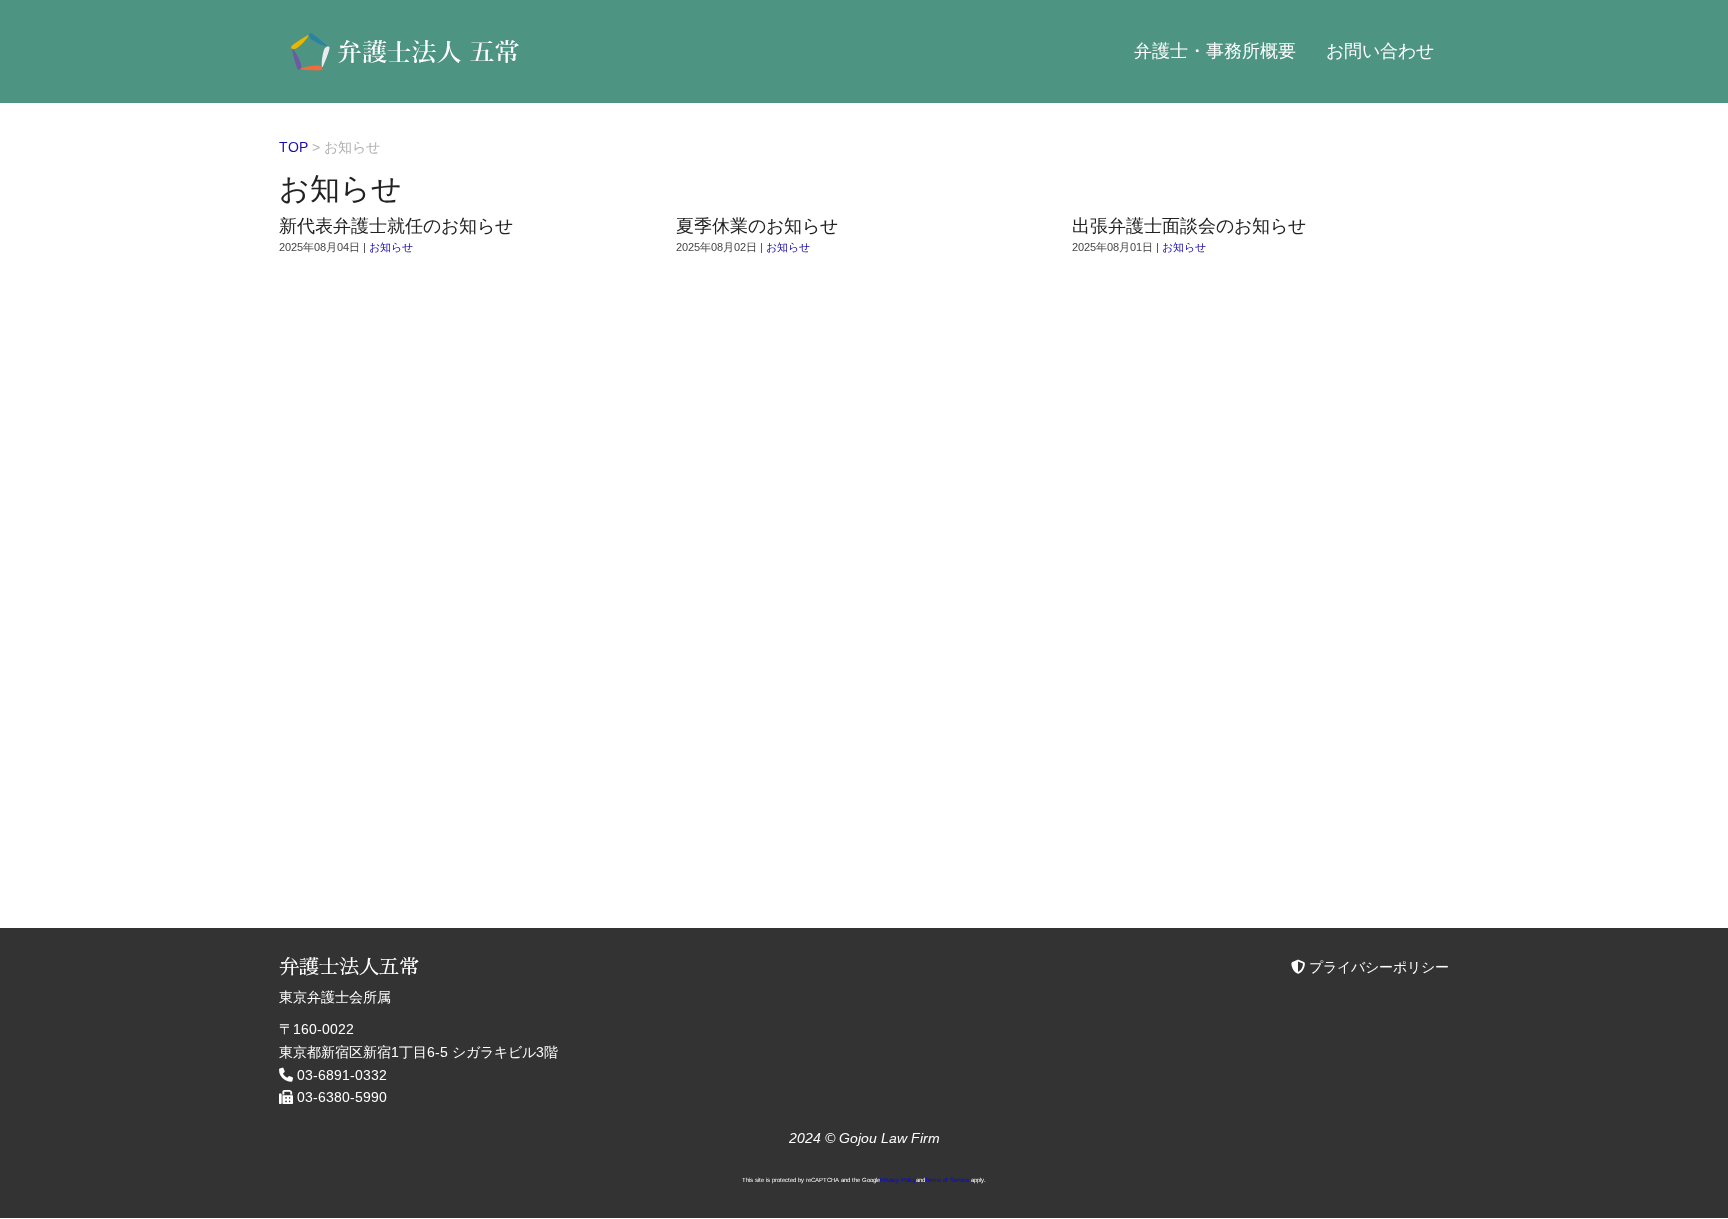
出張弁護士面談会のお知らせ (1189, 226)
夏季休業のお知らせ (757, 226)
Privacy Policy (898, 1180)
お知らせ (391, 247)
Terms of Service (947, 1180)
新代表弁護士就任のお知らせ (396, 226)
